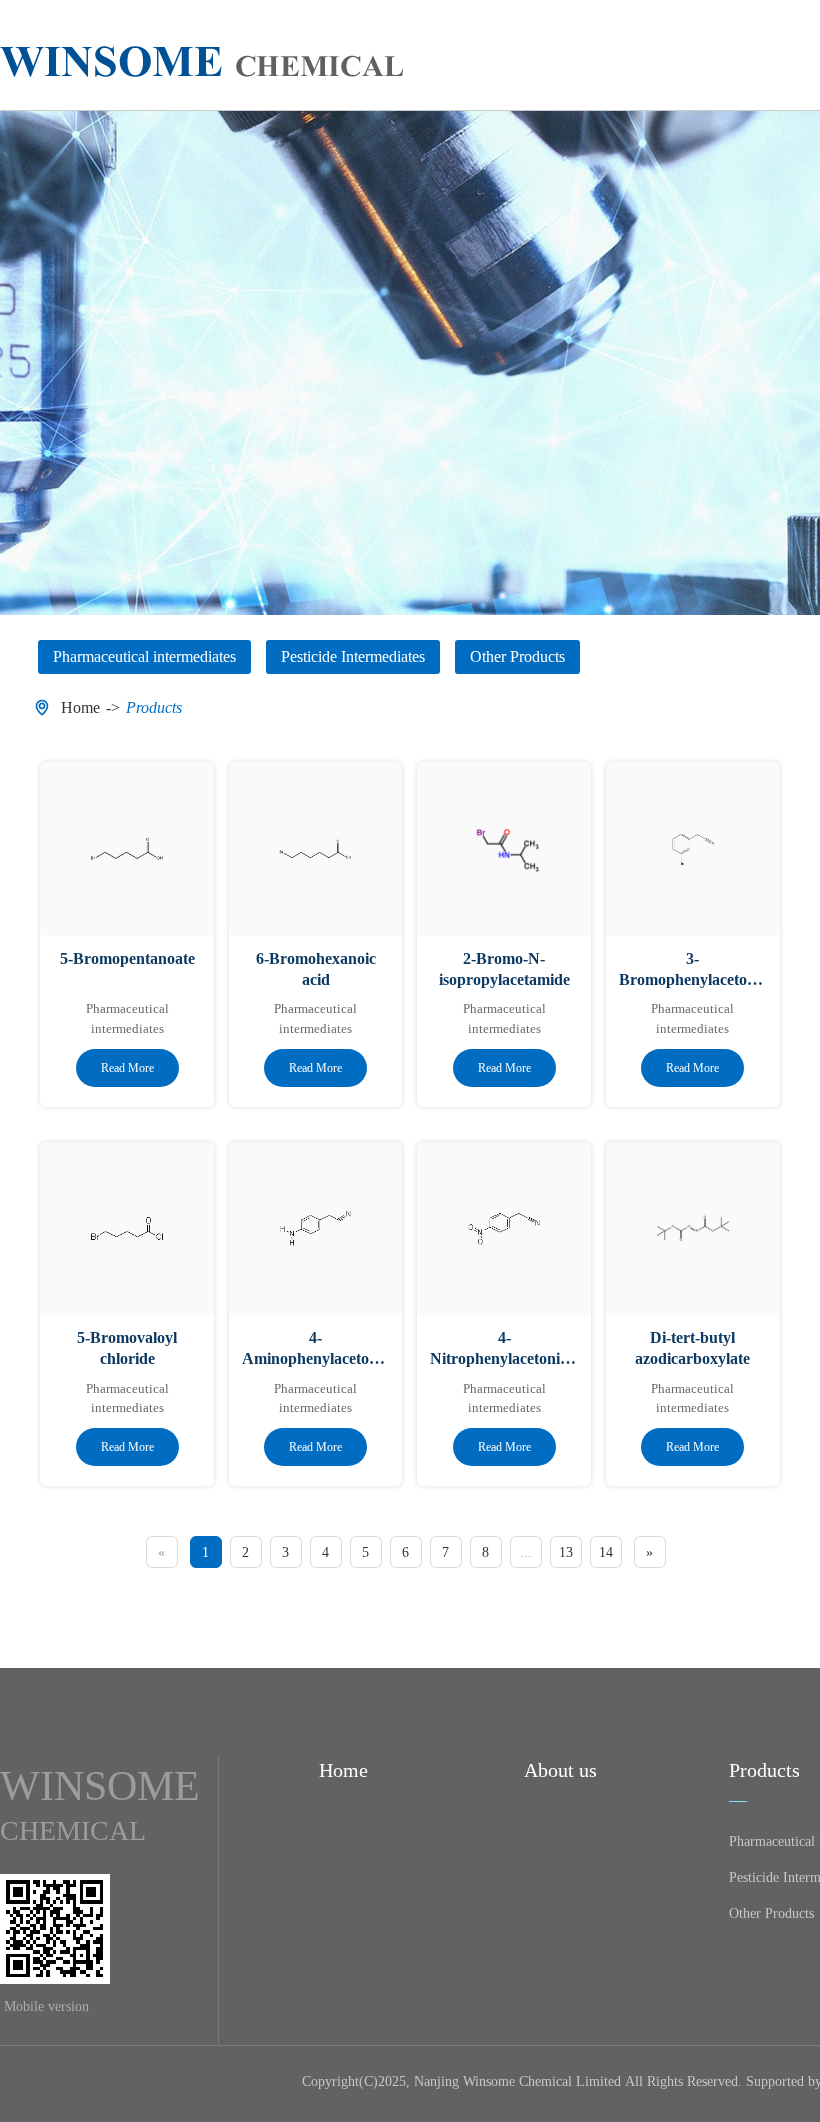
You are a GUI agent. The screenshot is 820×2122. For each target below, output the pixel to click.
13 (566, 1552)
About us (560, 1770)
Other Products (771, 1913)
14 (606, 1552)
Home (80, 707)
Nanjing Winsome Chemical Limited (517, 2081)
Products (154, 707)
